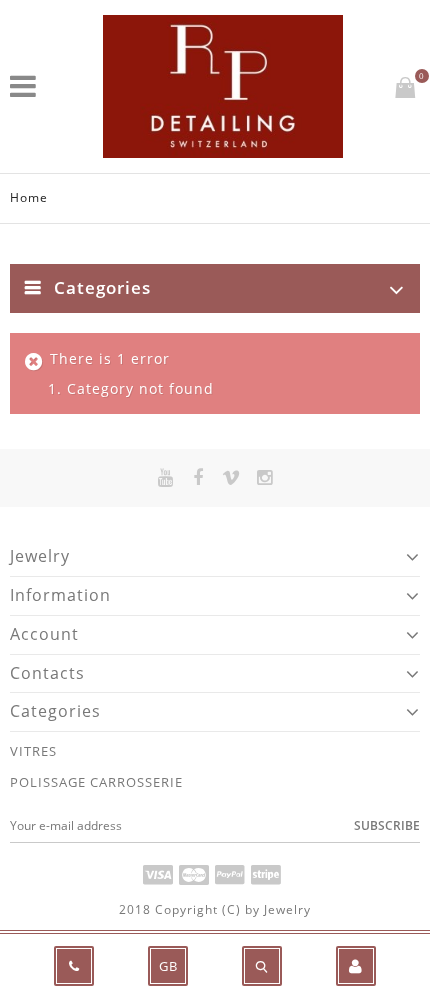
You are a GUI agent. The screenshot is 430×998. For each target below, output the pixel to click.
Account (44, 634)
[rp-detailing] (223, 86)
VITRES (33, 751)
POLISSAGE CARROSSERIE (96, 782)
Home (29, 197)
